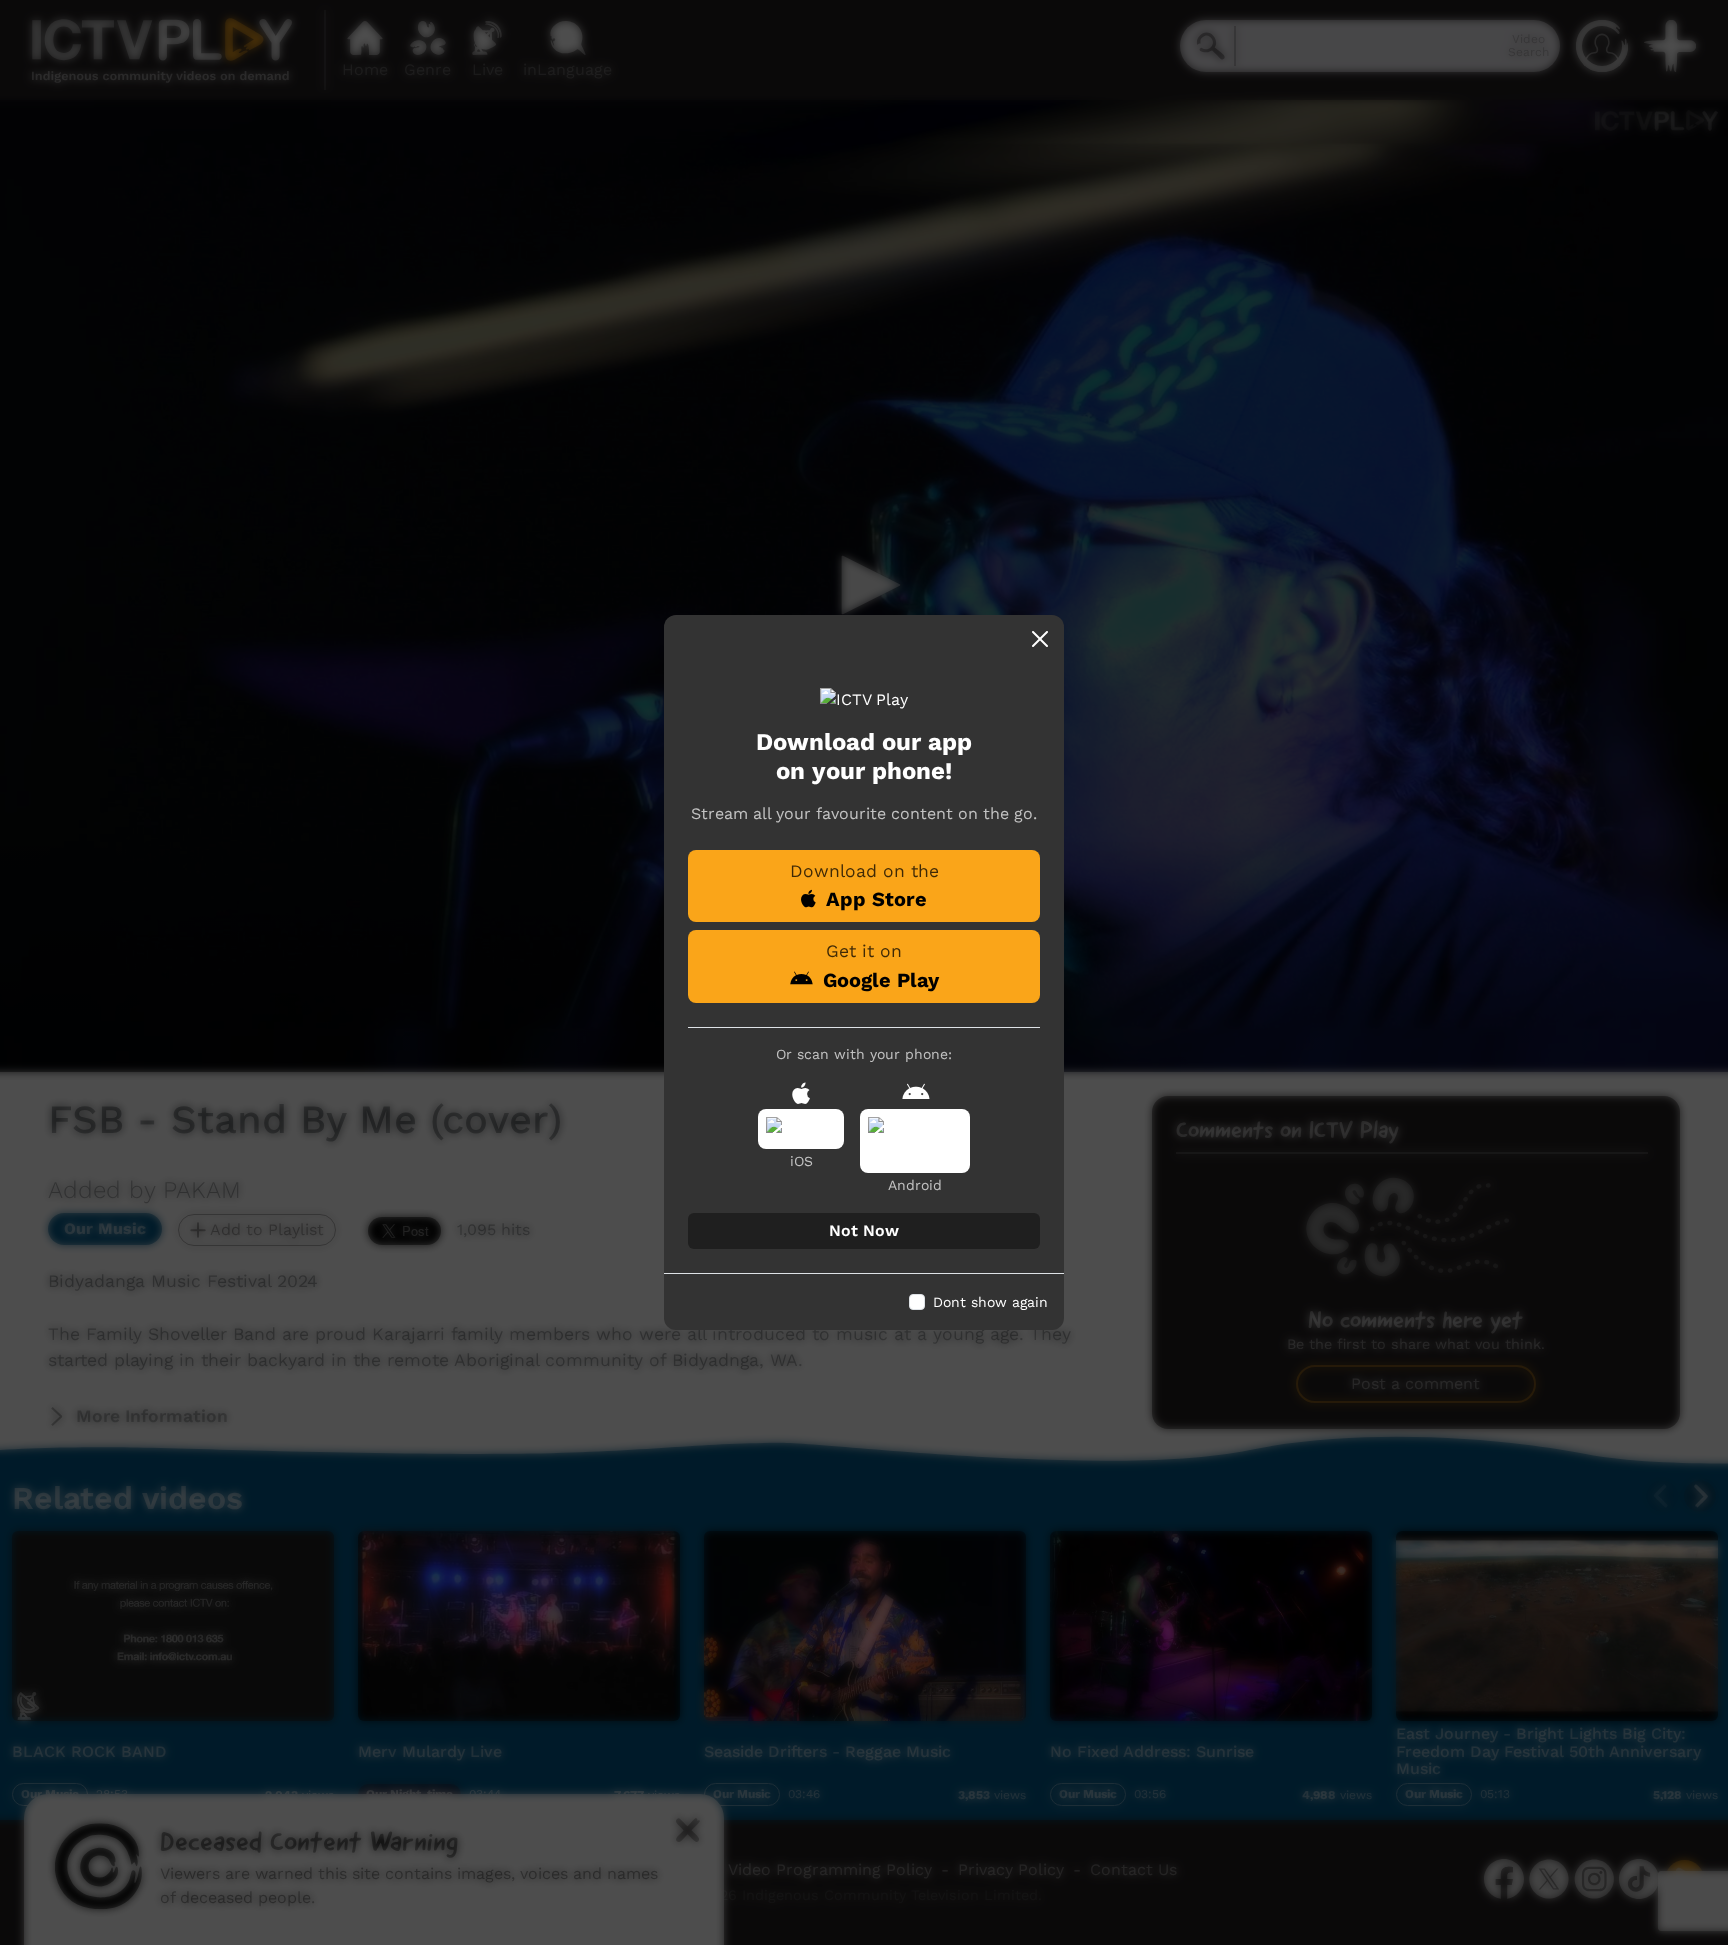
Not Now (864, 1230)
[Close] (1040, 639)
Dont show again (990, 1302)
